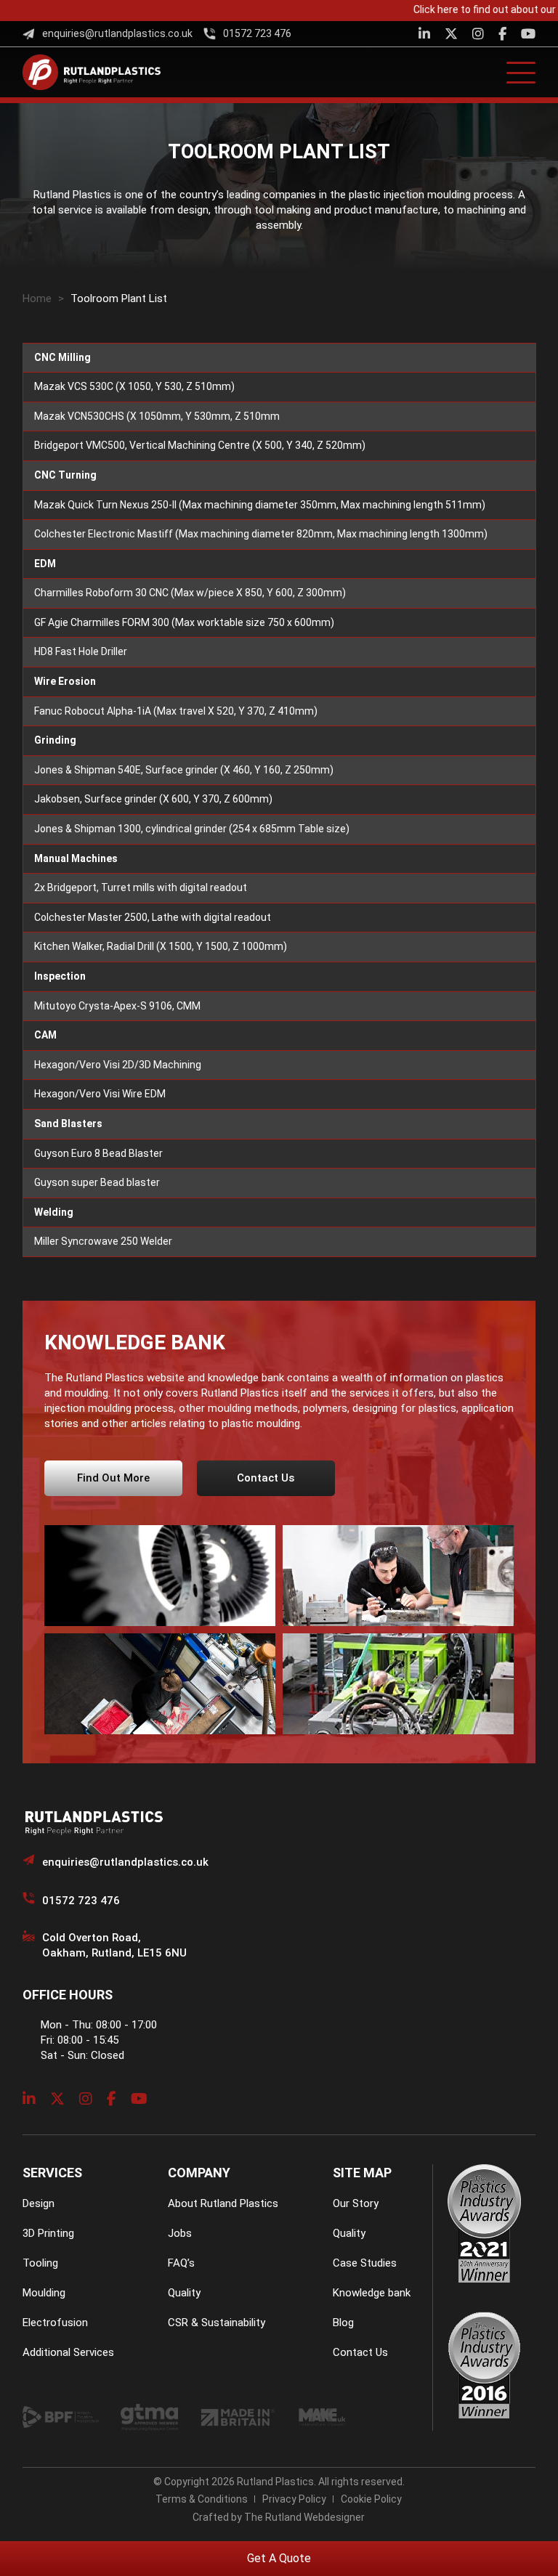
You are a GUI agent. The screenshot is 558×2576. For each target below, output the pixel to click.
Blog (343, 2323)
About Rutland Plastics (223, 2203)
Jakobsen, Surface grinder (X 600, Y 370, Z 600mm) (153, 799)
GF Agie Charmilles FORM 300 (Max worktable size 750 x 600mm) (184, 622)
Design (39, 2203)
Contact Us (360, 2352)
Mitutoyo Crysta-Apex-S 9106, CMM (117, 1006)
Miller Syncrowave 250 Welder (103, 1241)
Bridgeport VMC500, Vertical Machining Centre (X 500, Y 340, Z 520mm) (200, 445)
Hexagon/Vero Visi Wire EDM (100, 1094)
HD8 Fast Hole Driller (81, 651)
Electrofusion (55, 2323)
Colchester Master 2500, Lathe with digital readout (153, 917)
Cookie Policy (371, 2499)
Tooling (40, 2263)
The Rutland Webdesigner (304, 2517)
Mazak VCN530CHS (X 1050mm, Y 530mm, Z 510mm (157, 416)
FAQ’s (181, 2263)
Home (37, 298)
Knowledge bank (372, 2293)
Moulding (44, 2293)
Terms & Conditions (202, 2499)
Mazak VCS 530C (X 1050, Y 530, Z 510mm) (134, 386)
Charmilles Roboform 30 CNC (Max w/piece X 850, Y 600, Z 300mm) (190, 593)
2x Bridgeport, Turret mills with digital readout (141, 887)
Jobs (180, 2233)
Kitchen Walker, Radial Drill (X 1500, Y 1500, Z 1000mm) (161, 946)
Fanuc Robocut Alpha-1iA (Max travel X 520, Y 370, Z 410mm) (176, 711)
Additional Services (68, 2352)
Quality (184, 2293)
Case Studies (365, 2263)
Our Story (356, 2203)
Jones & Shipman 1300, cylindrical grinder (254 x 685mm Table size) (192, 829)
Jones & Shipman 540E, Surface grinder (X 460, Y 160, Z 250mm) (184, 770)
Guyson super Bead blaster (97, 1182)
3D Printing (48, 2233)
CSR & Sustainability (217, 2323)
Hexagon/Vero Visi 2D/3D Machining (118, 1065)
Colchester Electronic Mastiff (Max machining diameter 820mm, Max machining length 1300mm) (261, 534)
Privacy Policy (294, 2499)
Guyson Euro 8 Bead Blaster (98, 1153)
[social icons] (424, 34)
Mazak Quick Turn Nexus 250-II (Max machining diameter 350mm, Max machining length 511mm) (260, 505)
